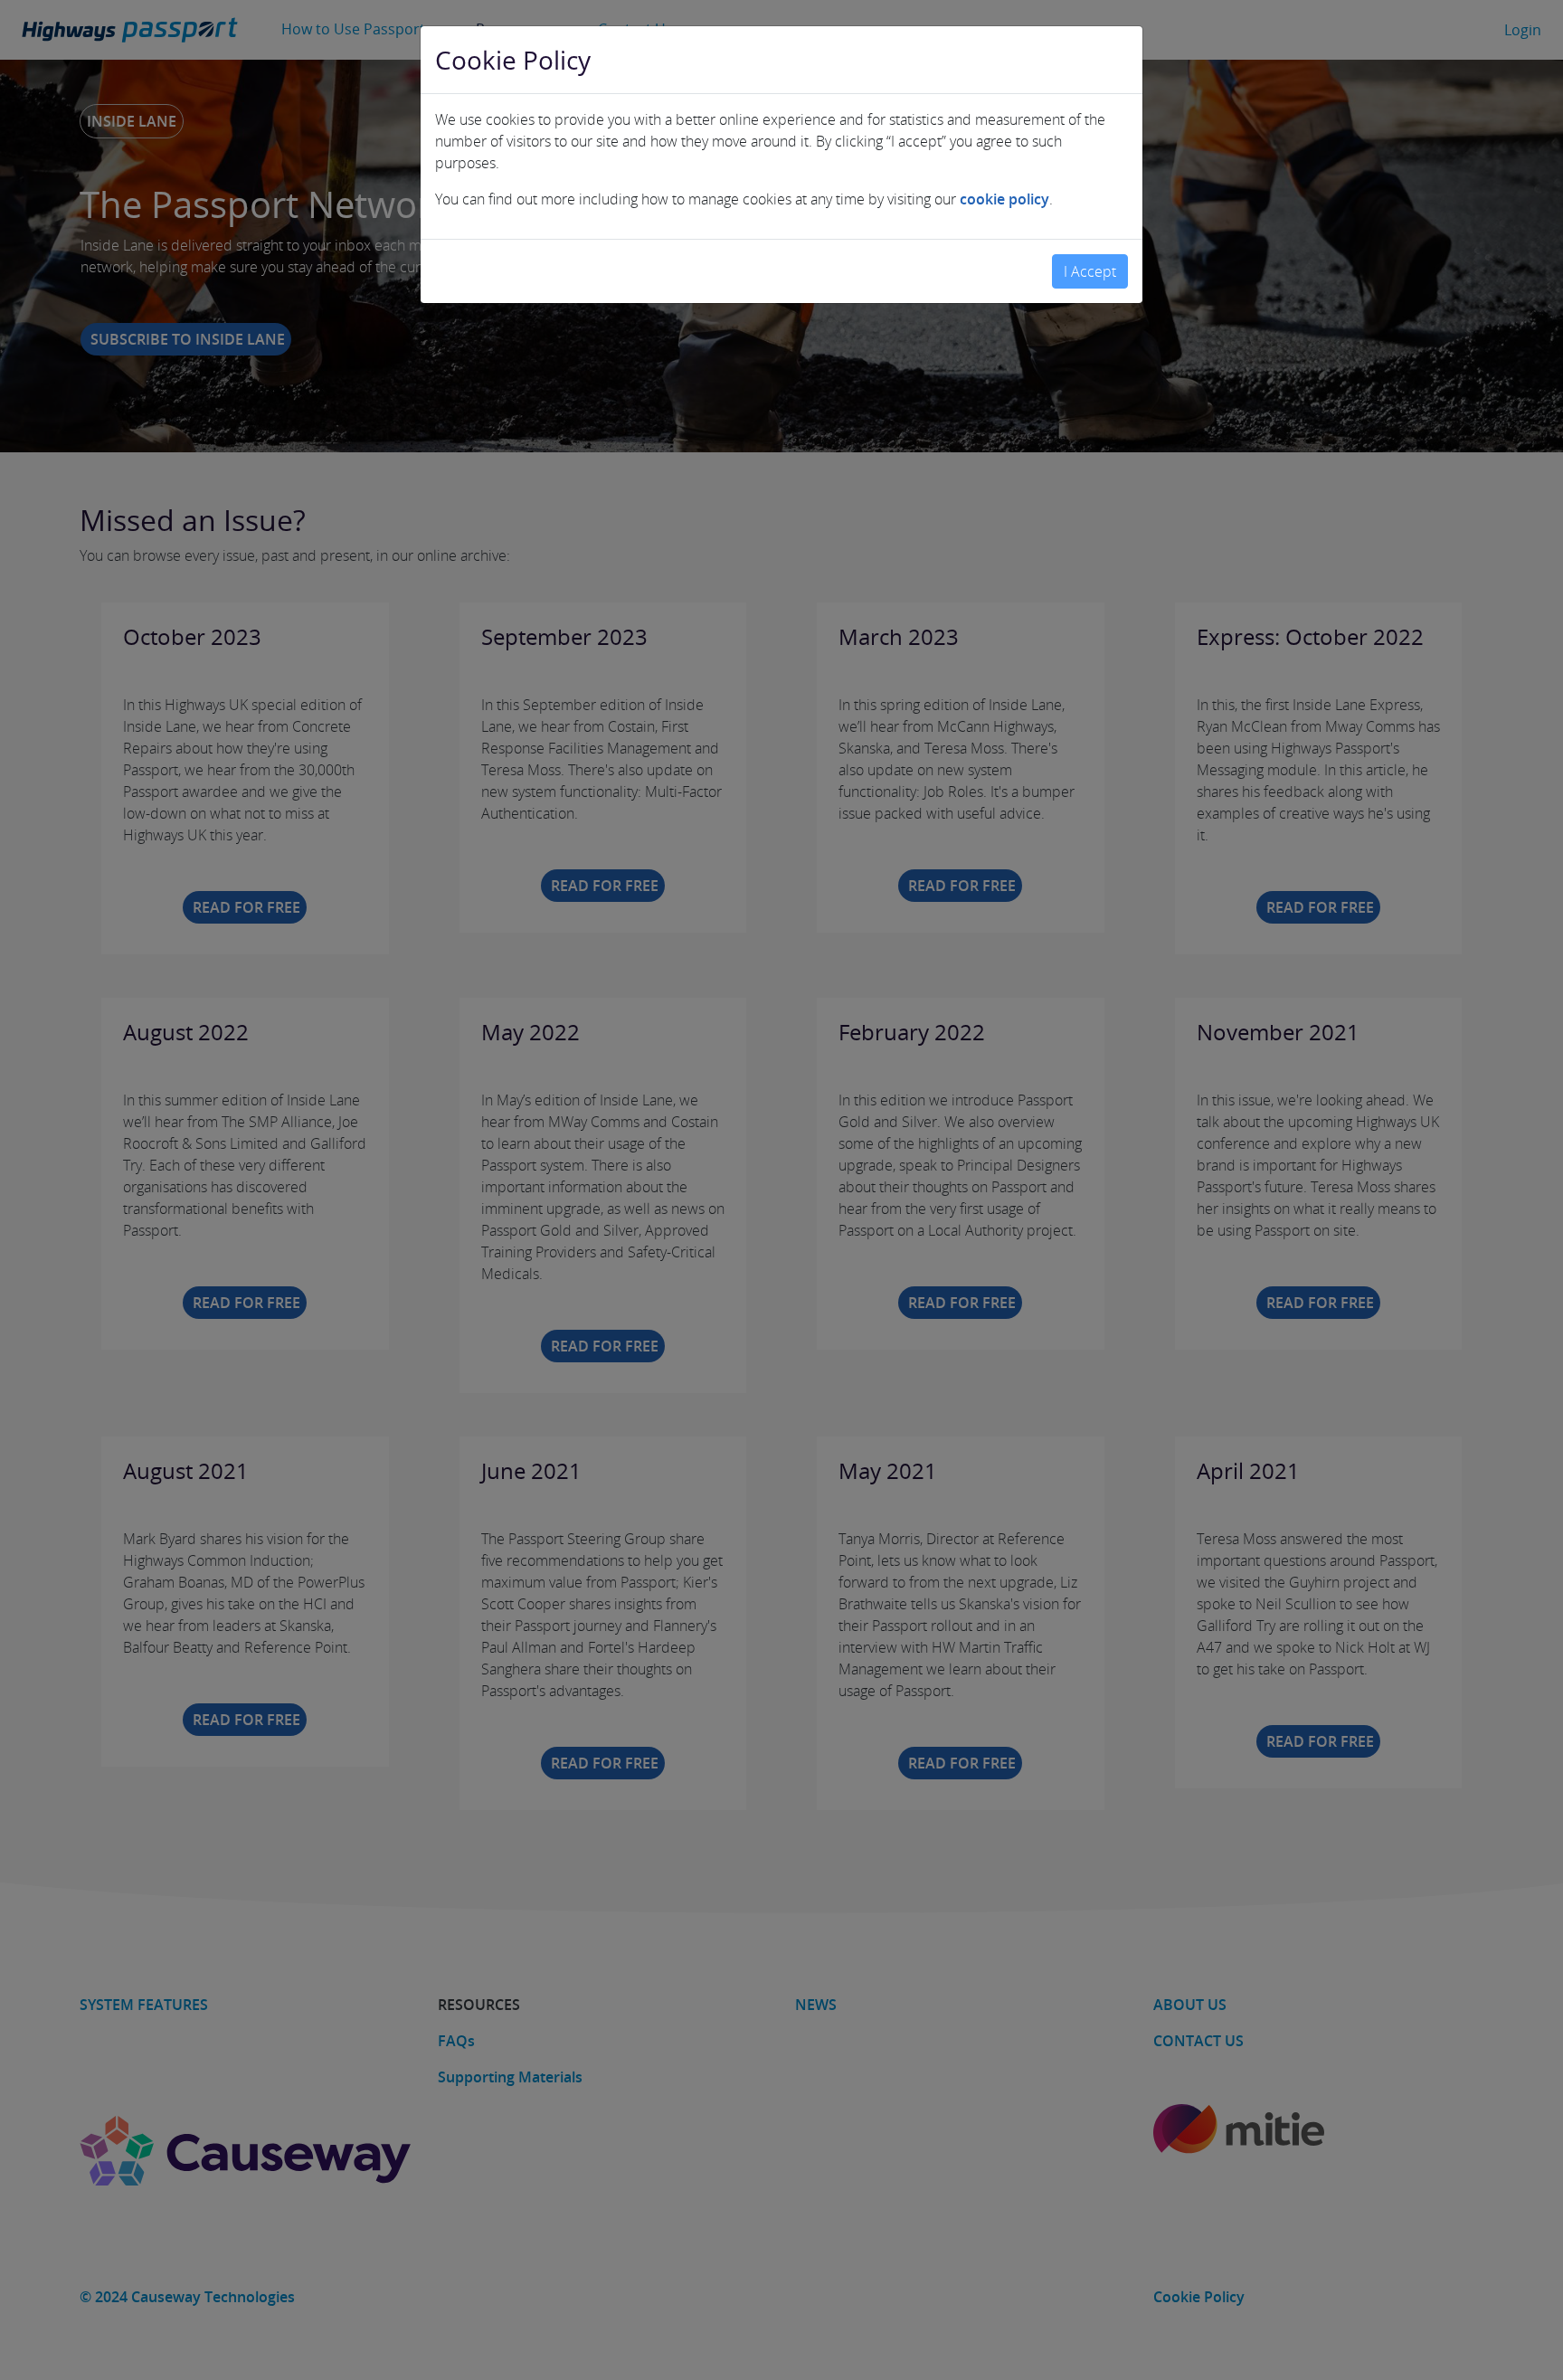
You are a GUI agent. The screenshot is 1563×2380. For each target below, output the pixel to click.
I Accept (1090, 271)
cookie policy (1004, 199)
